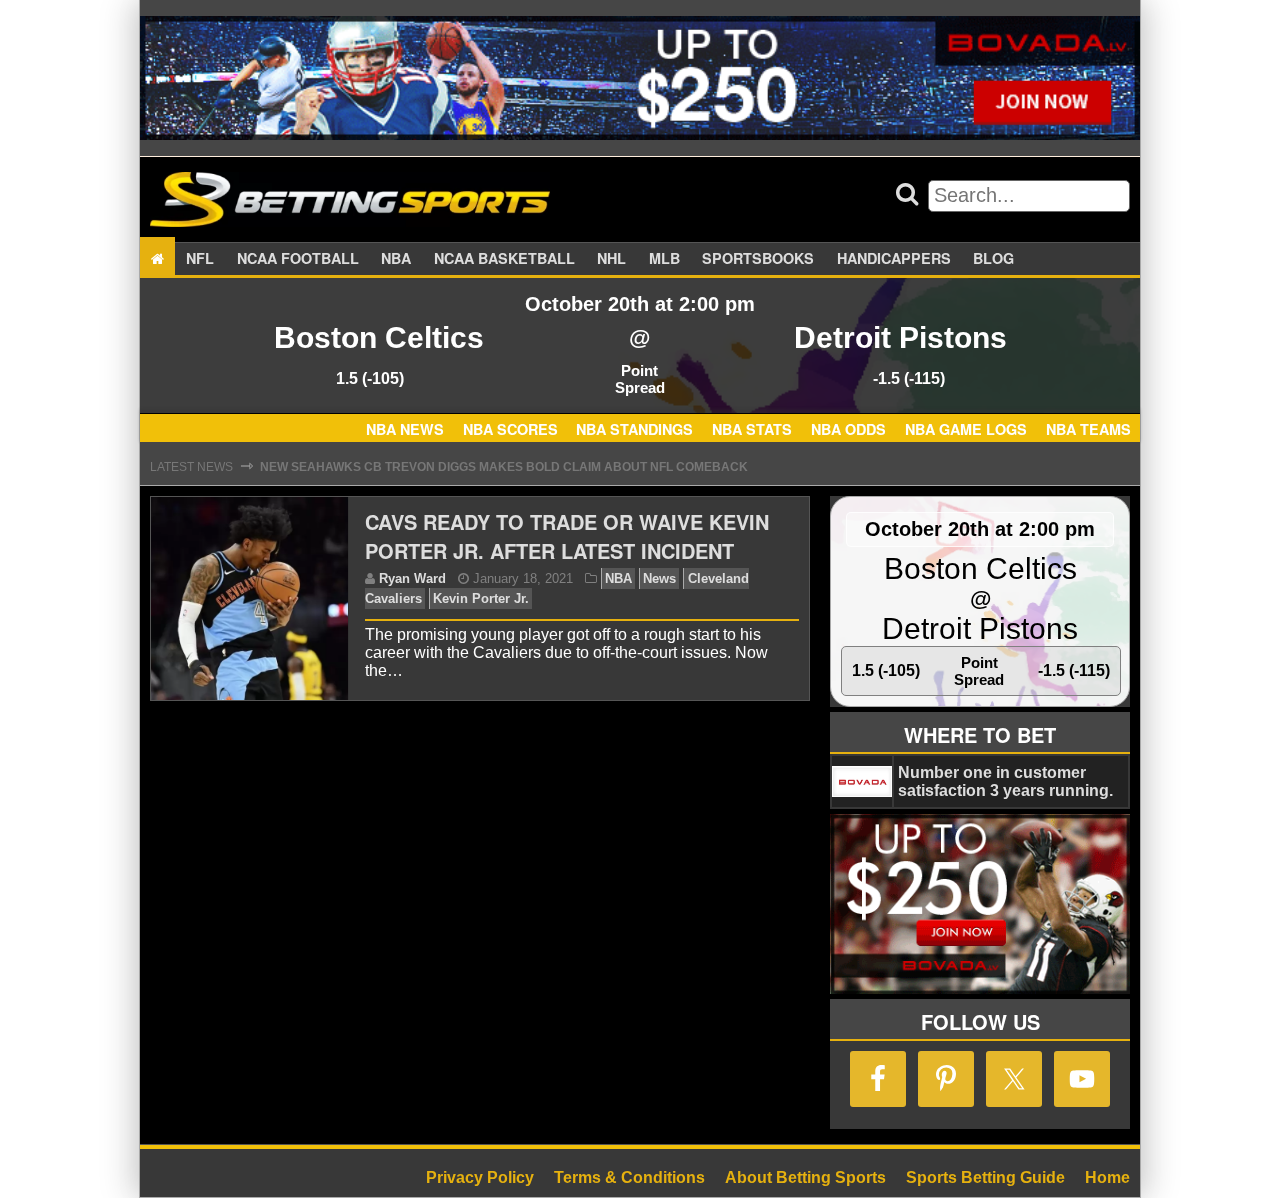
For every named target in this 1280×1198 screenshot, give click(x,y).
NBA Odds (848, 430)
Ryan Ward (412, 578)
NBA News (405, 430)
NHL (611, 258)
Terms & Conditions (629, 1177)
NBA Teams (1088, 430)
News (659, 578)
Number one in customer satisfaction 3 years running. (1005, 781)
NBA (396, 258)
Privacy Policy (480, 1177)
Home (1107, 1177)
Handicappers (894, 258)
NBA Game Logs (966, 430)
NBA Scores (510, 430)
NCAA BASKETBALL (504, 258)
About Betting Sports (805, 1177)
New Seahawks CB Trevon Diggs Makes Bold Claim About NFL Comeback (504, 467)
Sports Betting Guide (985, 1177)
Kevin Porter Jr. (481, 598)
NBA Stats (752, 430)
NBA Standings (634, 430)
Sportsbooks (758, 258)
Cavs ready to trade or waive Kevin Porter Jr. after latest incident (567, 536)
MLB (664, 258)
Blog (993, 258)
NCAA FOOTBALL (298, 258)
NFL (200, 258)
